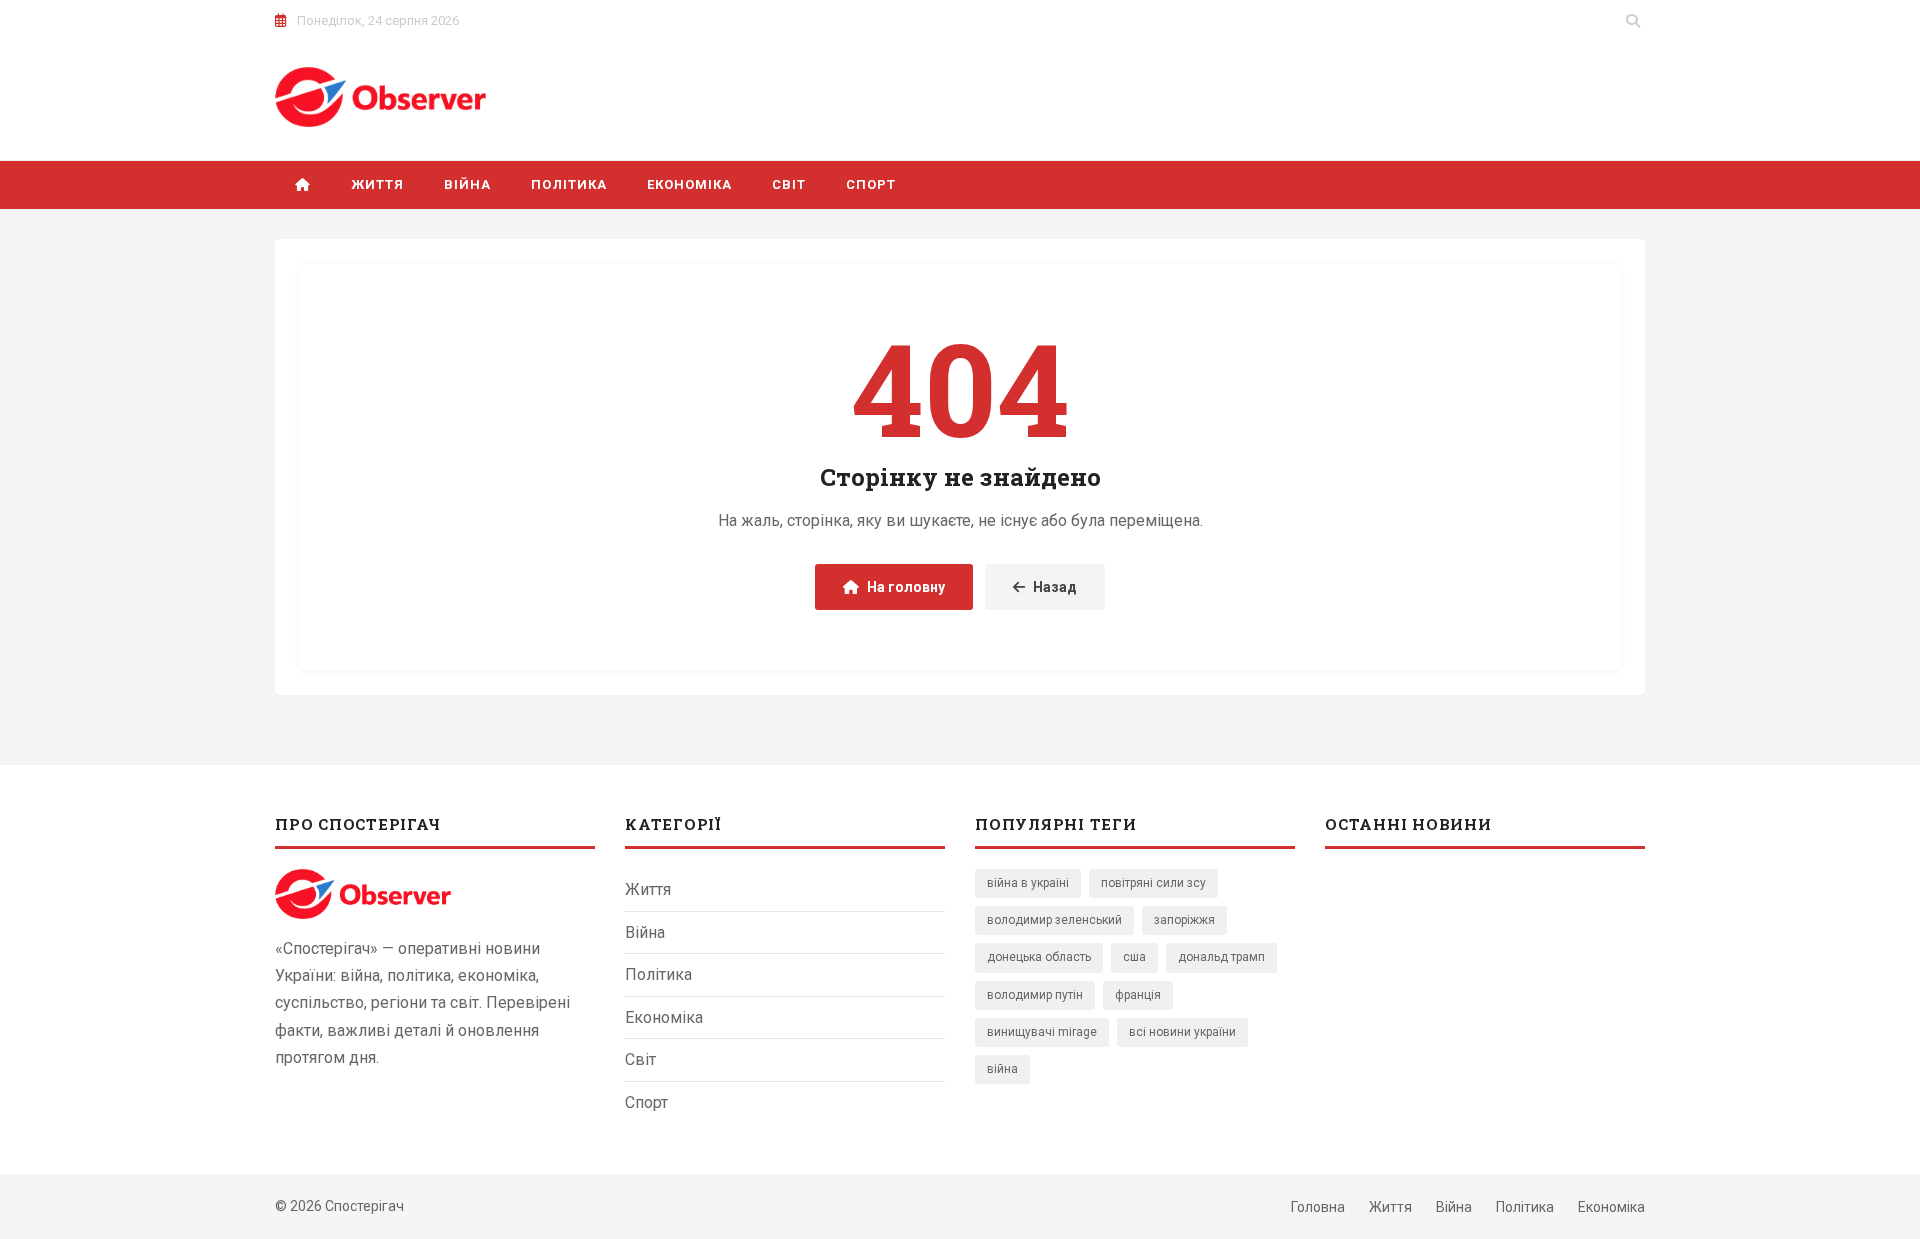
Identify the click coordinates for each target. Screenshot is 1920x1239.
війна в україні (1028, 883)
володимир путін (1035, 995)
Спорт (871, 184)
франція (1138, 995)
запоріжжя (1184, 920)
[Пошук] (1633, 21)
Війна (467, 184)
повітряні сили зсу (1153, 883)
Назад (1055, 587)
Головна (1318, 1207)
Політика (568, 184)
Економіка (689, 184)
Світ (789, 184)
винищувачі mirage (1042, 1032)
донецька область (1039, 957)
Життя (377, 184)
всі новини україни (1182, 1032)
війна (1002, 1069)
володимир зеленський (1054, 920)
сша (1134, 957)
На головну (906, 587)
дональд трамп (1221, 957)
